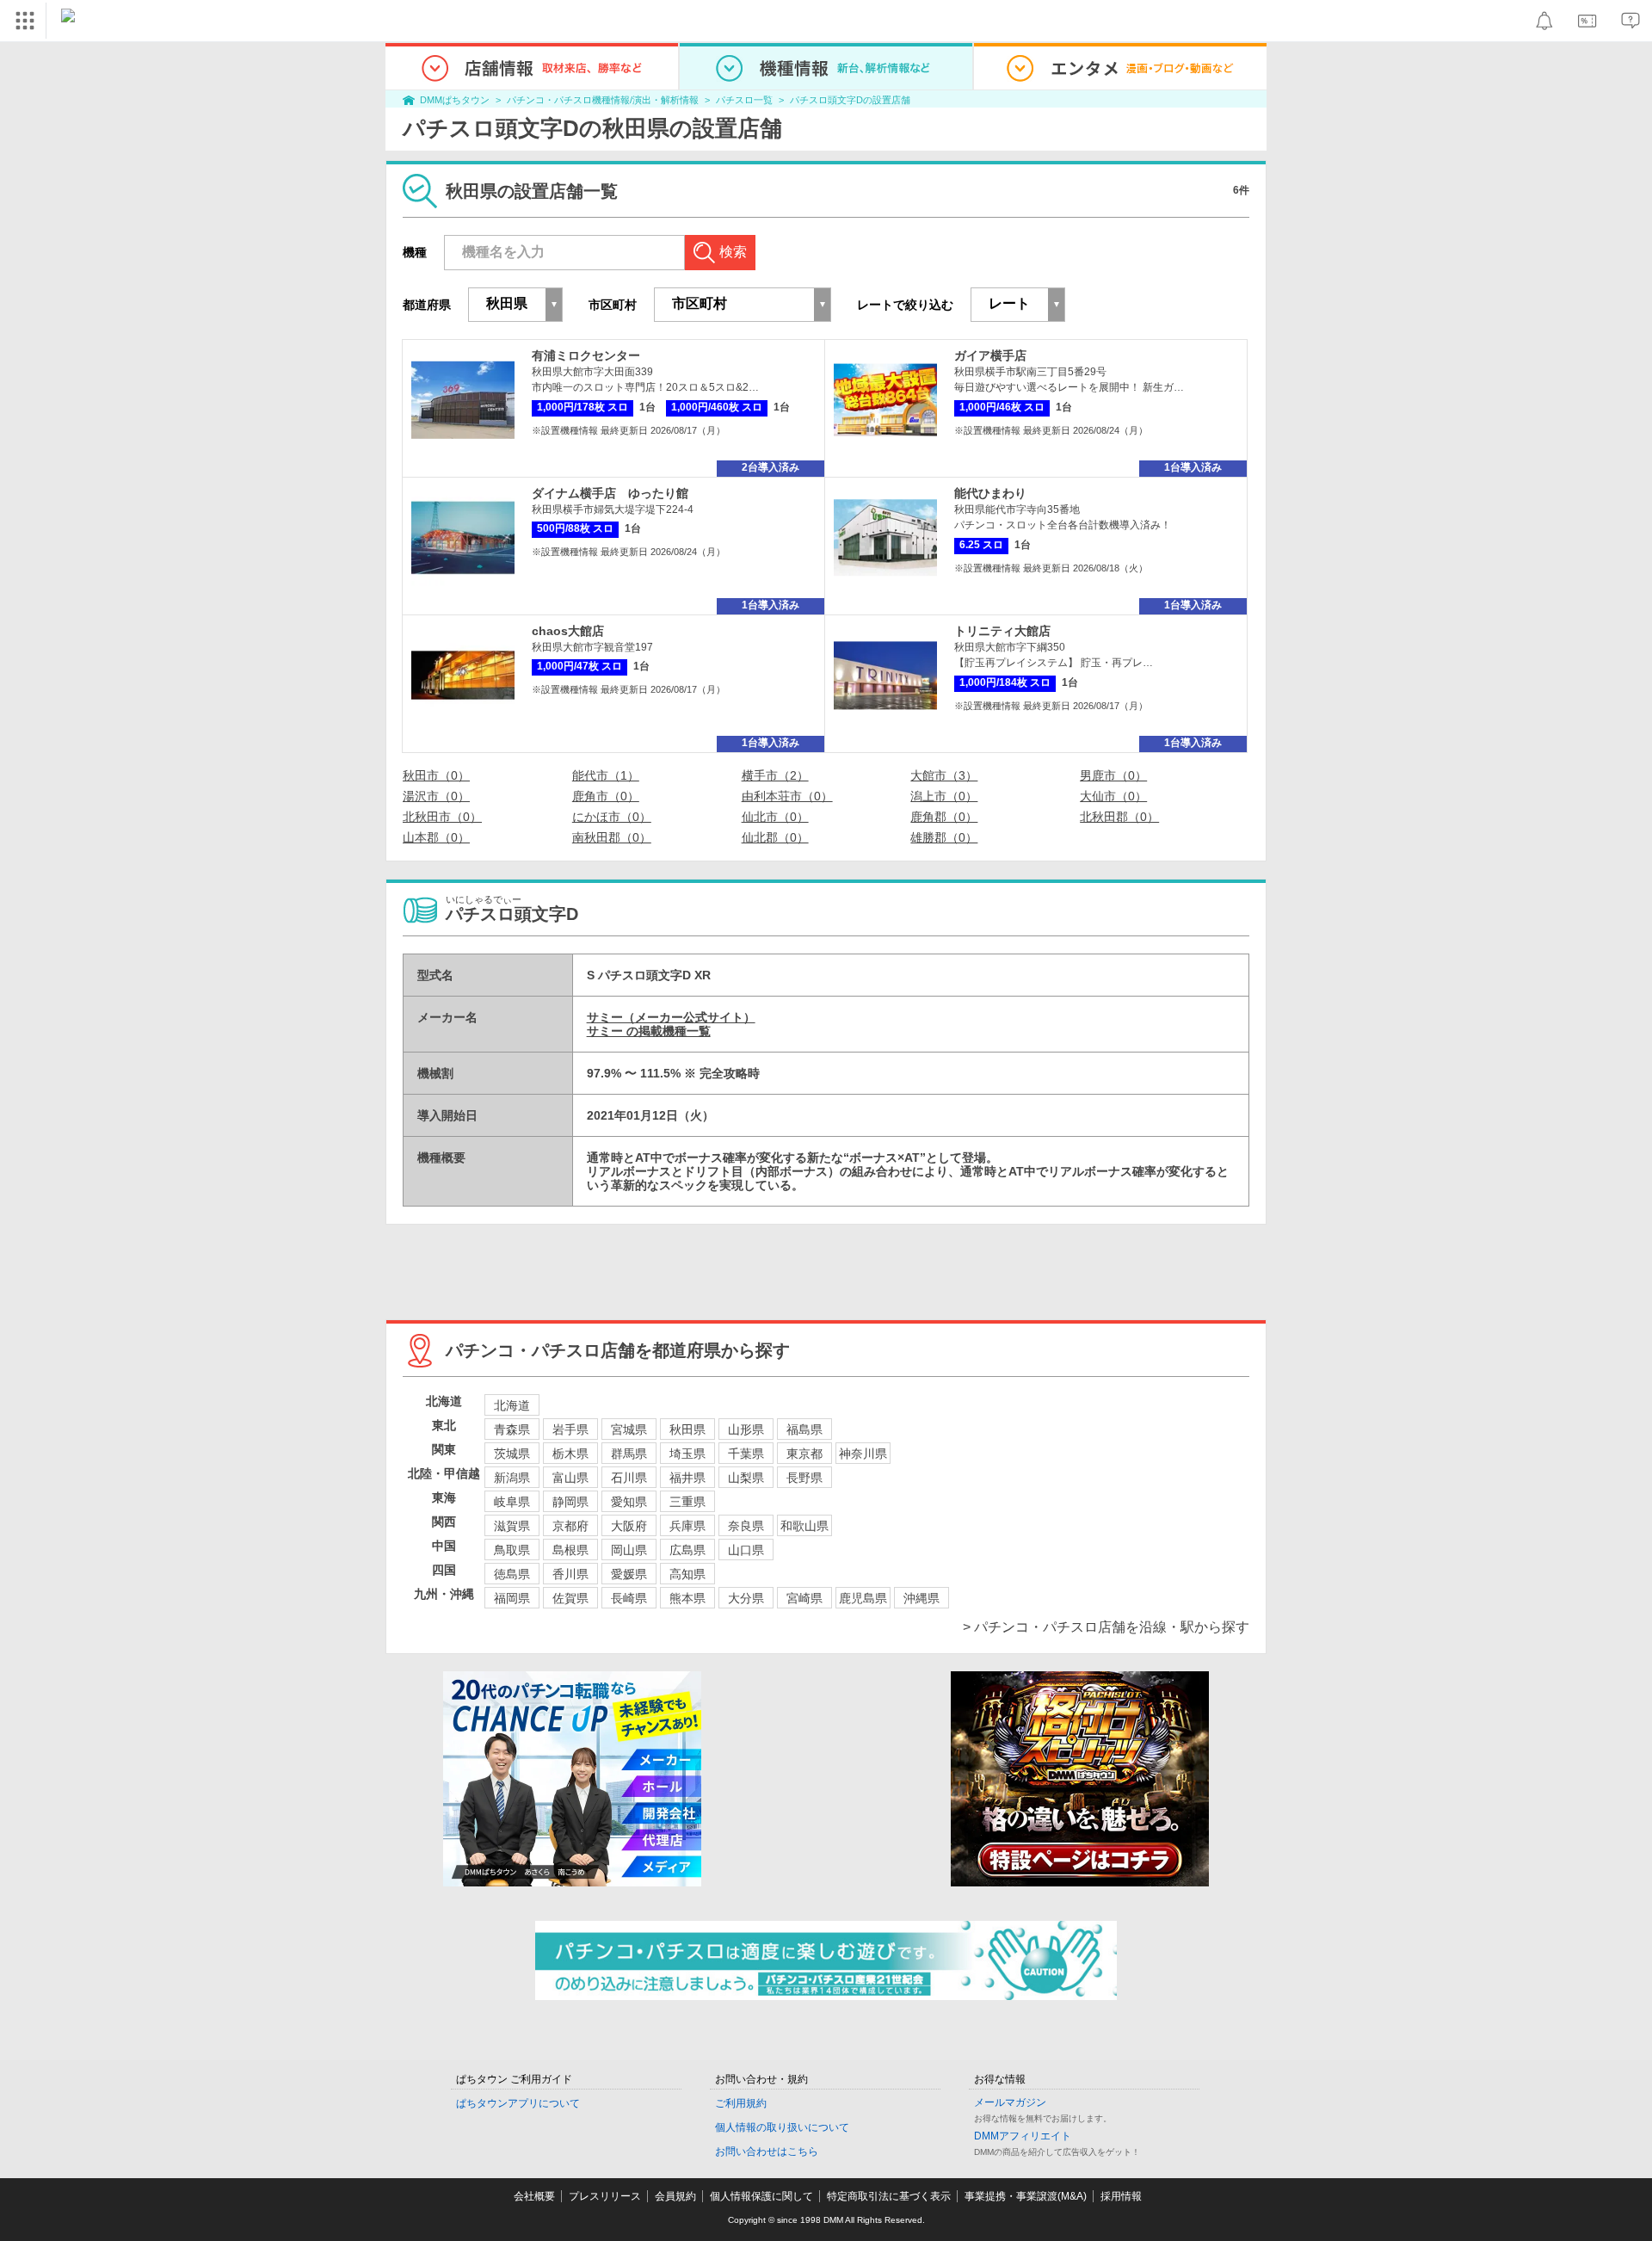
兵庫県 (687, 1526)
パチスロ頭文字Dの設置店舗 (850, 100)
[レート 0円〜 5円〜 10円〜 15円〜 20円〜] (1018, 305)
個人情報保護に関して (761, 2196)
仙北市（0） (775, 817)
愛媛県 (629, 1574)
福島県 (804, 1429)
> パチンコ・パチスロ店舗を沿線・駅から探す (1106, 1627)
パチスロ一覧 (744, 100)
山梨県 (746, 1478)
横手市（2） (775, 775)
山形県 (746, 1429)
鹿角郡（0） (944, 817)
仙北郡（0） (775, 837)
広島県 (687, 1550)
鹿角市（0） (606, 796)
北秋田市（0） (442, 817)
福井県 (687, 1478)
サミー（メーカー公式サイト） (671, 1017)
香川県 (570, 1574)
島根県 (570, 1550)
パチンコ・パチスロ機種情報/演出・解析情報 (603, 100)
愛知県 (629, 1502)
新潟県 (512, 1478)
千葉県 (746, 1454)
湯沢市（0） (436, 796)
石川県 (629, 1478)
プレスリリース (605, 2196)
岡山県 (629, 1550)
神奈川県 (863, 1454)
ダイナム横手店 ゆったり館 (610, 493)
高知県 (687, 1574)
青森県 (512, 1429)
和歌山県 (804, 1526)
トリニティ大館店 (1002, 631)
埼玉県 (687, 1454)
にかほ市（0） (612, 817)
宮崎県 (804, 1598)
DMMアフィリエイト (1023, 2136)
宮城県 (629, 1429)
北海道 (512, 1405)
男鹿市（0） (1113, 775)
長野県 (804, 1478)
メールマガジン (1010, 2102)
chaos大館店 (568, 631)
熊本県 (687, 1598)
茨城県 (512, 1454)
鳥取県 (512, 1550)
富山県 (570, 1478)
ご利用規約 (741, 2103)
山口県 (746, 1550)
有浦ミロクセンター (586, 355)
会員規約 (675, 2196)
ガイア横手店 (990, 355)
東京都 (804, 1454)
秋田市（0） (436, 775)
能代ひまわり (990, 493)
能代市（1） (606, 775)
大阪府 (629, 1526)
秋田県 (687, 1429)
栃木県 (570, 1454)
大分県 (746, 1598)
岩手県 (570, 1429)
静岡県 (570, 1502)
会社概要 (534, 2196)
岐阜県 (512, 1502)
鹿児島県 (863, 1598)
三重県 (687, 1502)
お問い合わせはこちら (767, 2151)
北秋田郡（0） (1119, 817)
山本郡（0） (436, 837)
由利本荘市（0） (787, 796)
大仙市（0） (1113, 796)
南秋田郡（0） (612, 837)
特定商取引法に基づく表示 (889, 2196)
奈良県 (746, 1526)
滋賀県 (512, 1526)
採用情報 (1121, 2196)
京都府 (570, 1526)
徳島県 (512, 1574)
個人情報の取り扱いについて (782, 2127)
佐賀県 (570, 1598)
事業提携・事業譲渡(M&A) (1026, 2196)
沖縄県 (922, 1598)
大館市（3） (944, 775)
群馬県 (629, 1454)
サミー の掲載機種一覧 (649, 1031)
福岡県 (512, 1598)
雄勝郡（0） (944, 837)
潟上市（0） (944, 796)
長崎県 (629, 1598)
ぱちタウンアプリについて (518, 2103)
